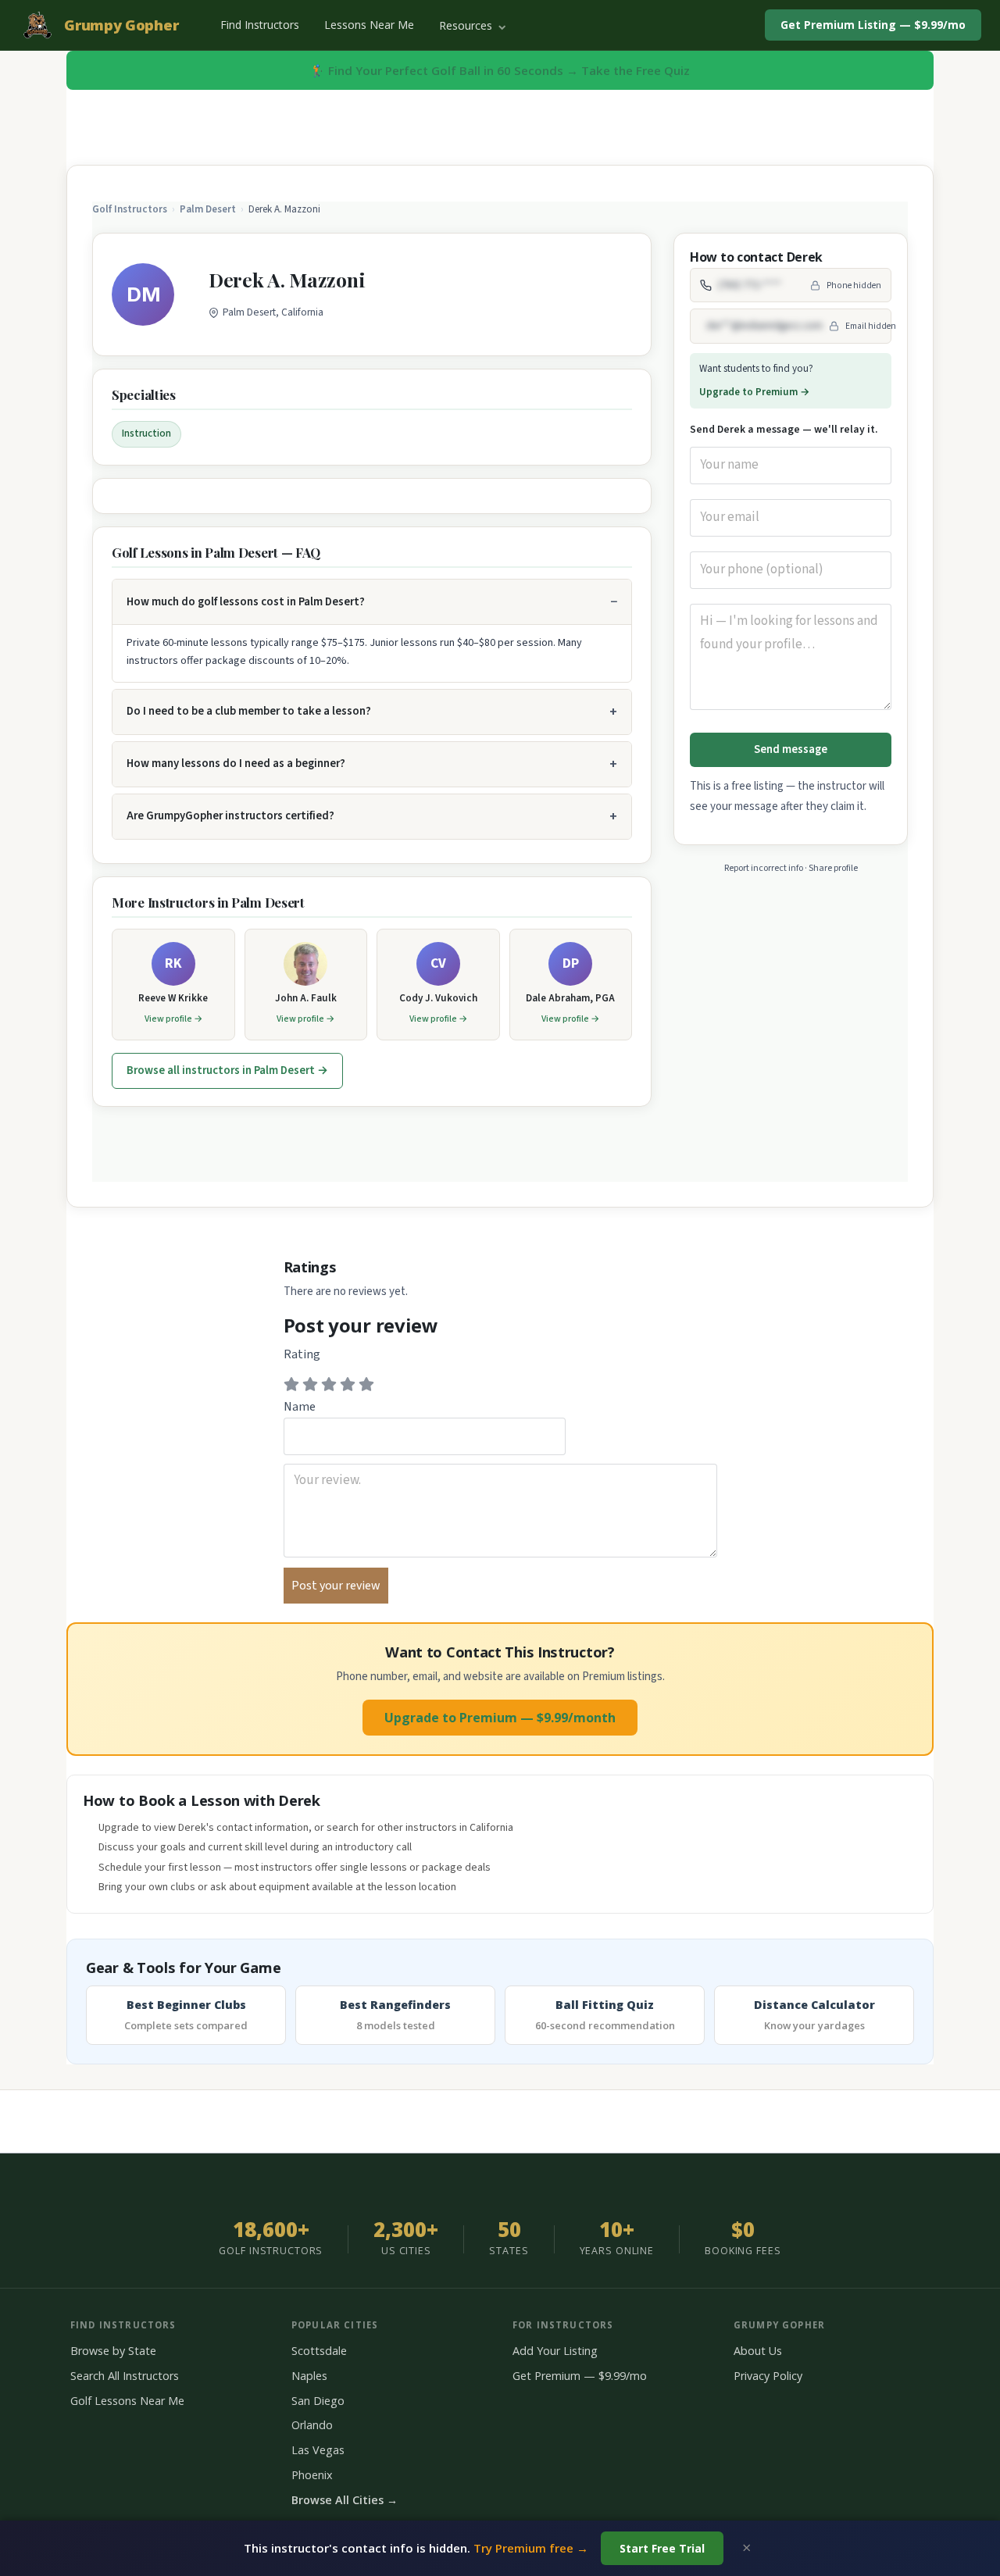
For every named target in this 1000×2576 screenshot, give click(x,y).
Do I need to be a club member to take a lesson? (249, 711)
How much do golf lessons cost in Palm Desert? (246, 602)
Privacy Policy (768, 2376)
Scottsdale (319, 2351)
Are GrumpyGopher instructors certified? (230, 816)
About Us (758, 2351)
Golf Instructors (130, 209)
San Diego (318, 2401)
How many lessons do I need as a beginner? (236, 764)
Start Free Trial (662, 2548)
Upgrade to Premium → (755, 392)
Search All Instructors (125, 2376)
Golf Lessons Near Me (127, 2401)
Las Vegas (318, 2450)
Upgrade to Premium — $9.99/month (500, 1718)
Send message (791, 749)
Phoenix (312, 2475)
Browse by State (113, 2351)
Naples (309, 2376)
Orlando (312, 2425)
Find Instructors (260, 25)
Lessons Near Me (369, 25)
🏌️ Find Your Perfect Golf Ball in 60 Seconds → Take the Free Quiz (500, 70)
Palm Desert (208, 209)
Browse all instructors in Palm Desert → (227, 1070)
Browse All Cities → (345, 2500)
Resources (467, 25)
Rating (302, 1354)
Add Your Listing (555, 2351)
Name (300, 1407)
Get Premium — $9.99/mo (580, 2376)
